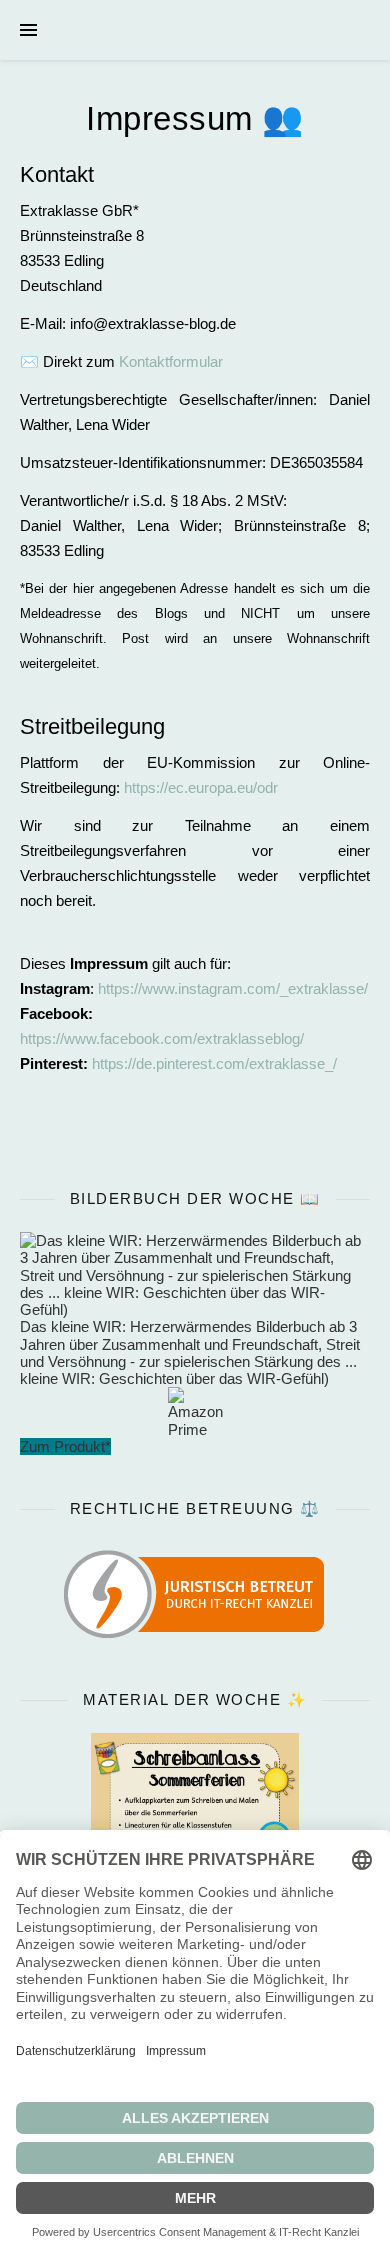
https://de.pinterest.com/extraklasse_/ (214, 1063)
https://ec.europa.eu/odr (201, 787)
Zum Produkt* (65, 1446)
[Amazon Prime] (195, 1412)
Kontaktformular (171, 361)
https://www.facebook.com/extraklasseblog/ (162, 1038)
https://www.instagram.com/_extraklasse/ (233, 988)
